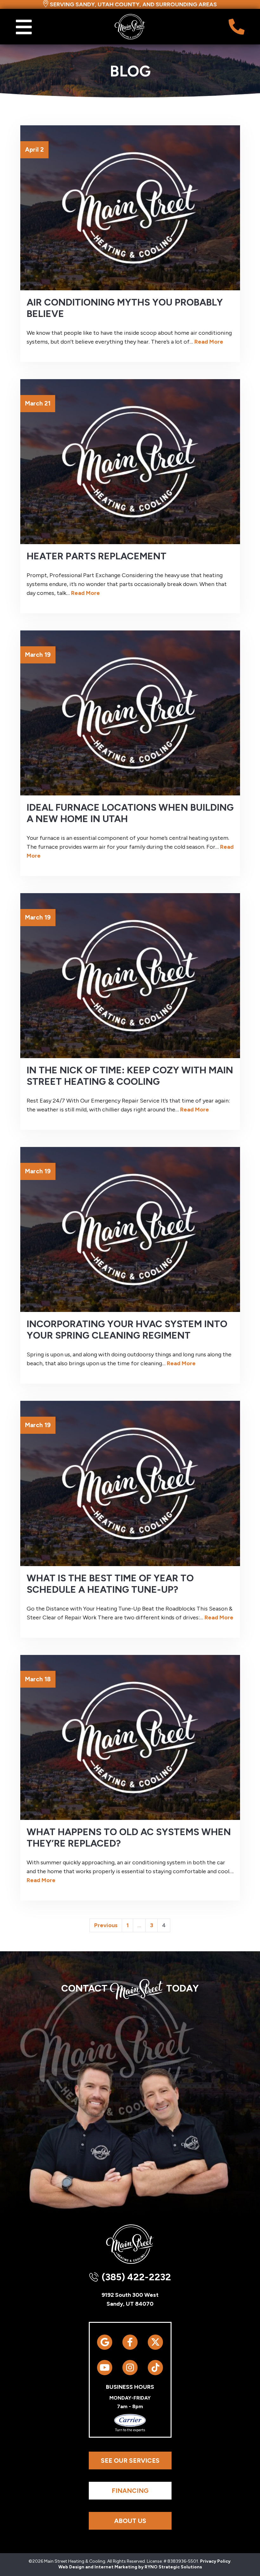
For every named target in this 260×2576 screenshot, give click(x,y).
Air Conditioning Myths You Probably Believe (125, 308)
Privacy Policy (215, 2561)
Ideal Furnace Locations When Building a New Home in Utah (130, 813)
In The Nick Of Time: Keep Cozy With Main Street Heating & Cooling (130, 1076)
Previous (106, 1925)
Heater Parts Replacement (97, 556)
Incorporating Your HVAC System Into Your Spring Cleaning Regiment (127, 1330)
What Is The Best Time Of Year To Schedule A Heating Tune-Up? (110, 1584)
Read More (209, 342)
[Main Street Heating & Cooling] (130, 26)
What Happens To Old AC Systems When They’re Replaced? (129, 1838)
